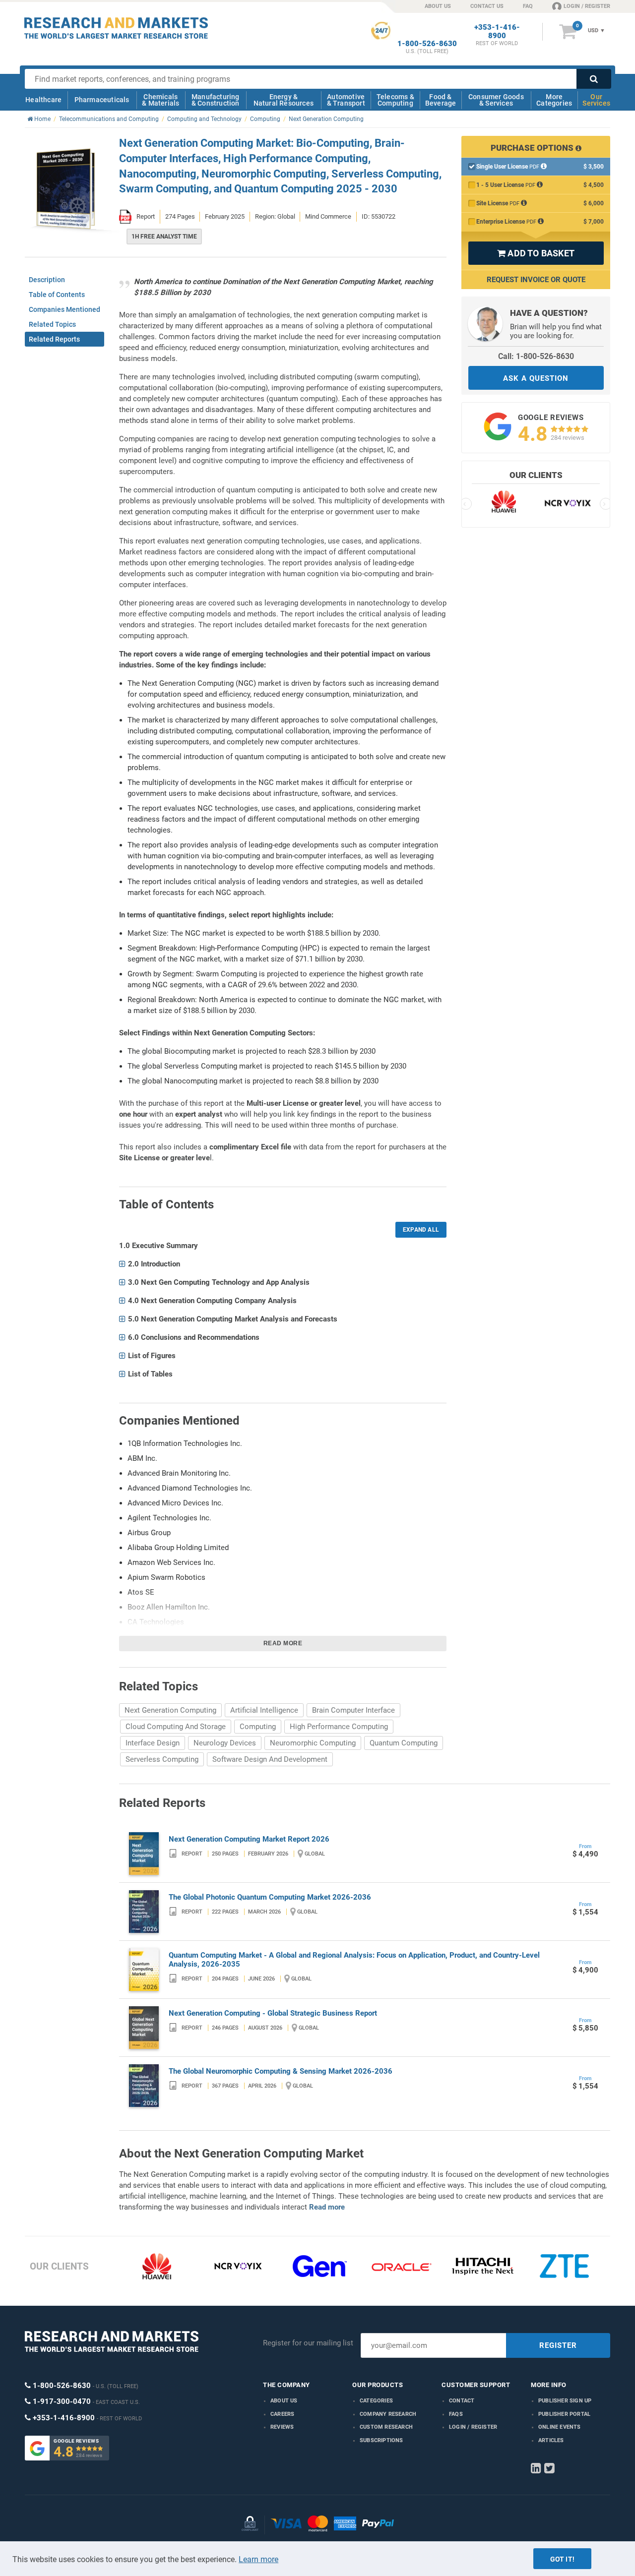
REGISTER (558, 2345)
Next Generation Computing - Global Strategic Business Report (273, 2013)
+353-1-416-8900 (497, 32)
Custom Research (386, 2427)
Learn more (258, 2559)
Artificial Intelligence (264, 1710)
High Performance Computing (339, 1727)
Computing (258, 1727)
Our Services (596, 100)
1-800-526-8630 (427, 44)
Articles (551, 2440)
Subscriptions (381, 2440)
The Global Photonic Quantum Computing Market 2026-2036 (270, 1897)
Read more (283, 1643)
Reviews (282, 2427)
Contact (462, 2401)
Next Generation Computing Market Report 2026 (249, 1839)
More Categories (554, 100)
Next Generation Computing (170, 1710)
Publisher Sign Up (565, 2401)
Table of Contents (57, 295)
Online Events (560, 2427)
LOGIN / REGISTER (587, 6)
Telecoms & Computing (395, 100)
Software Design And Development (270, 1759)
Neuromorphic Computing (313, 1743)
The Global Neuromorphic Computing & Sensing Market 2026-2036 (281, 2071)
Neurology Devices (225, 1743)
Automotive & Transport (346, 100)
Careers (282, 2414)
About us (284, 2401)
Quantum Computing (404, 1743)
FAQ (528, 6)
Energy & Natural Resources (284, 100)
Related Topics (52, 324)
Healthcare (43, 100)
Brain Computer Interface (353, 1710)
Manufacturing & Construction (216, 100)
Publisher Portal (564, 2414)
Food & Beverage (441, 100)
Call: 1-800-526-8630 (536, 356)
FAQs (456, 2414)
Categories (376, 2401)
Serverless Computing (162, 1759)
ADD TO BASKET (536, 253)
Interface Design (153, 1743)
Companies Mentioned (64, 309)
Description (47, 280)
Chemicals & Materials (160, 100)
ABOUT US (438, 6)
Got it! (562, 2559)
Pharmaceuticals (102, 100)
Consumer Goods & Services (496, 100)
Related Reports (54, 339)
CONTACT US (487, 6)
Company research (388, 2414)
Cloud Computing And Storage (176, 1727)
